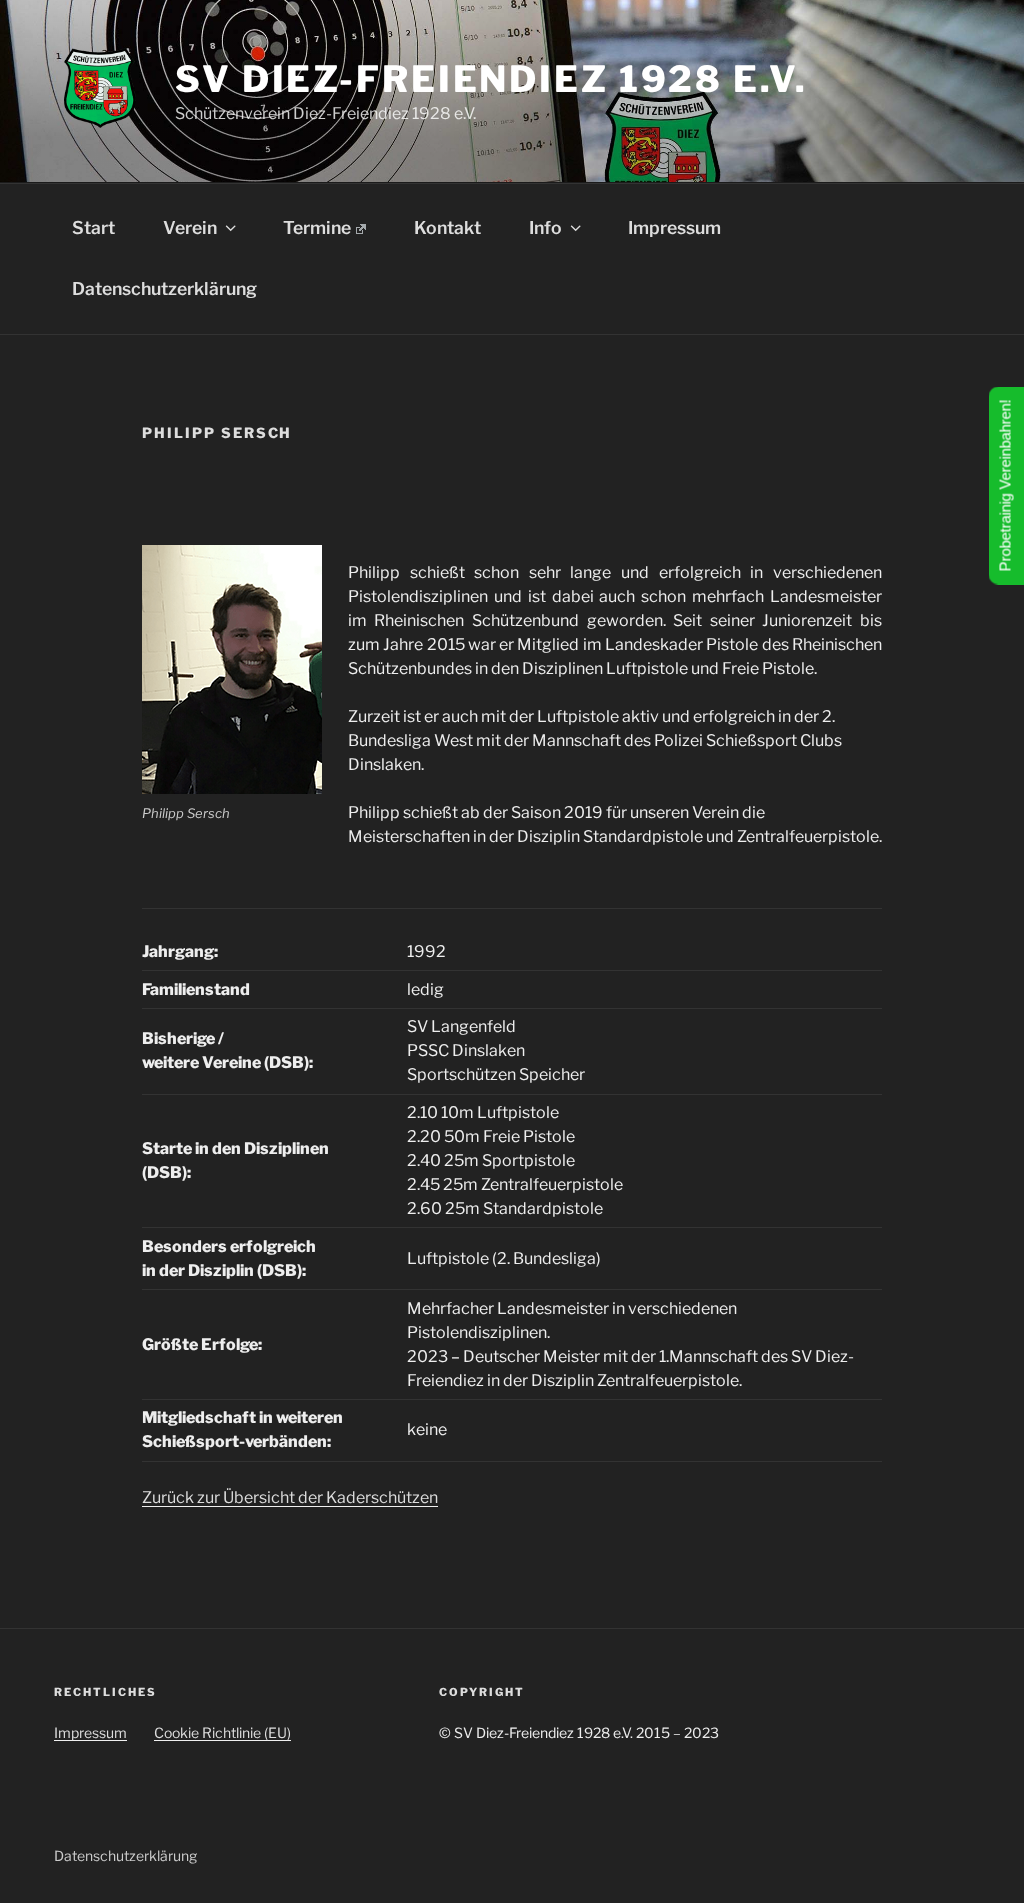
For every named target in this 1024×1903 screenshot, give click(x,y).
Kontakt (447, 227)
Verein (190, 227)
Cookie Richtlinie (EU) (222, 1732)
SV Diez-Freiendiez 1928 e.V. (491, 79)
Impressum (674, 227)
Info (545, 227)
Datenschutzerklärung (164, 288)
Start (93, 227)
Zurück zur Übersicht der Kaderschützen (290, 1497)
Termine (317, 227)
